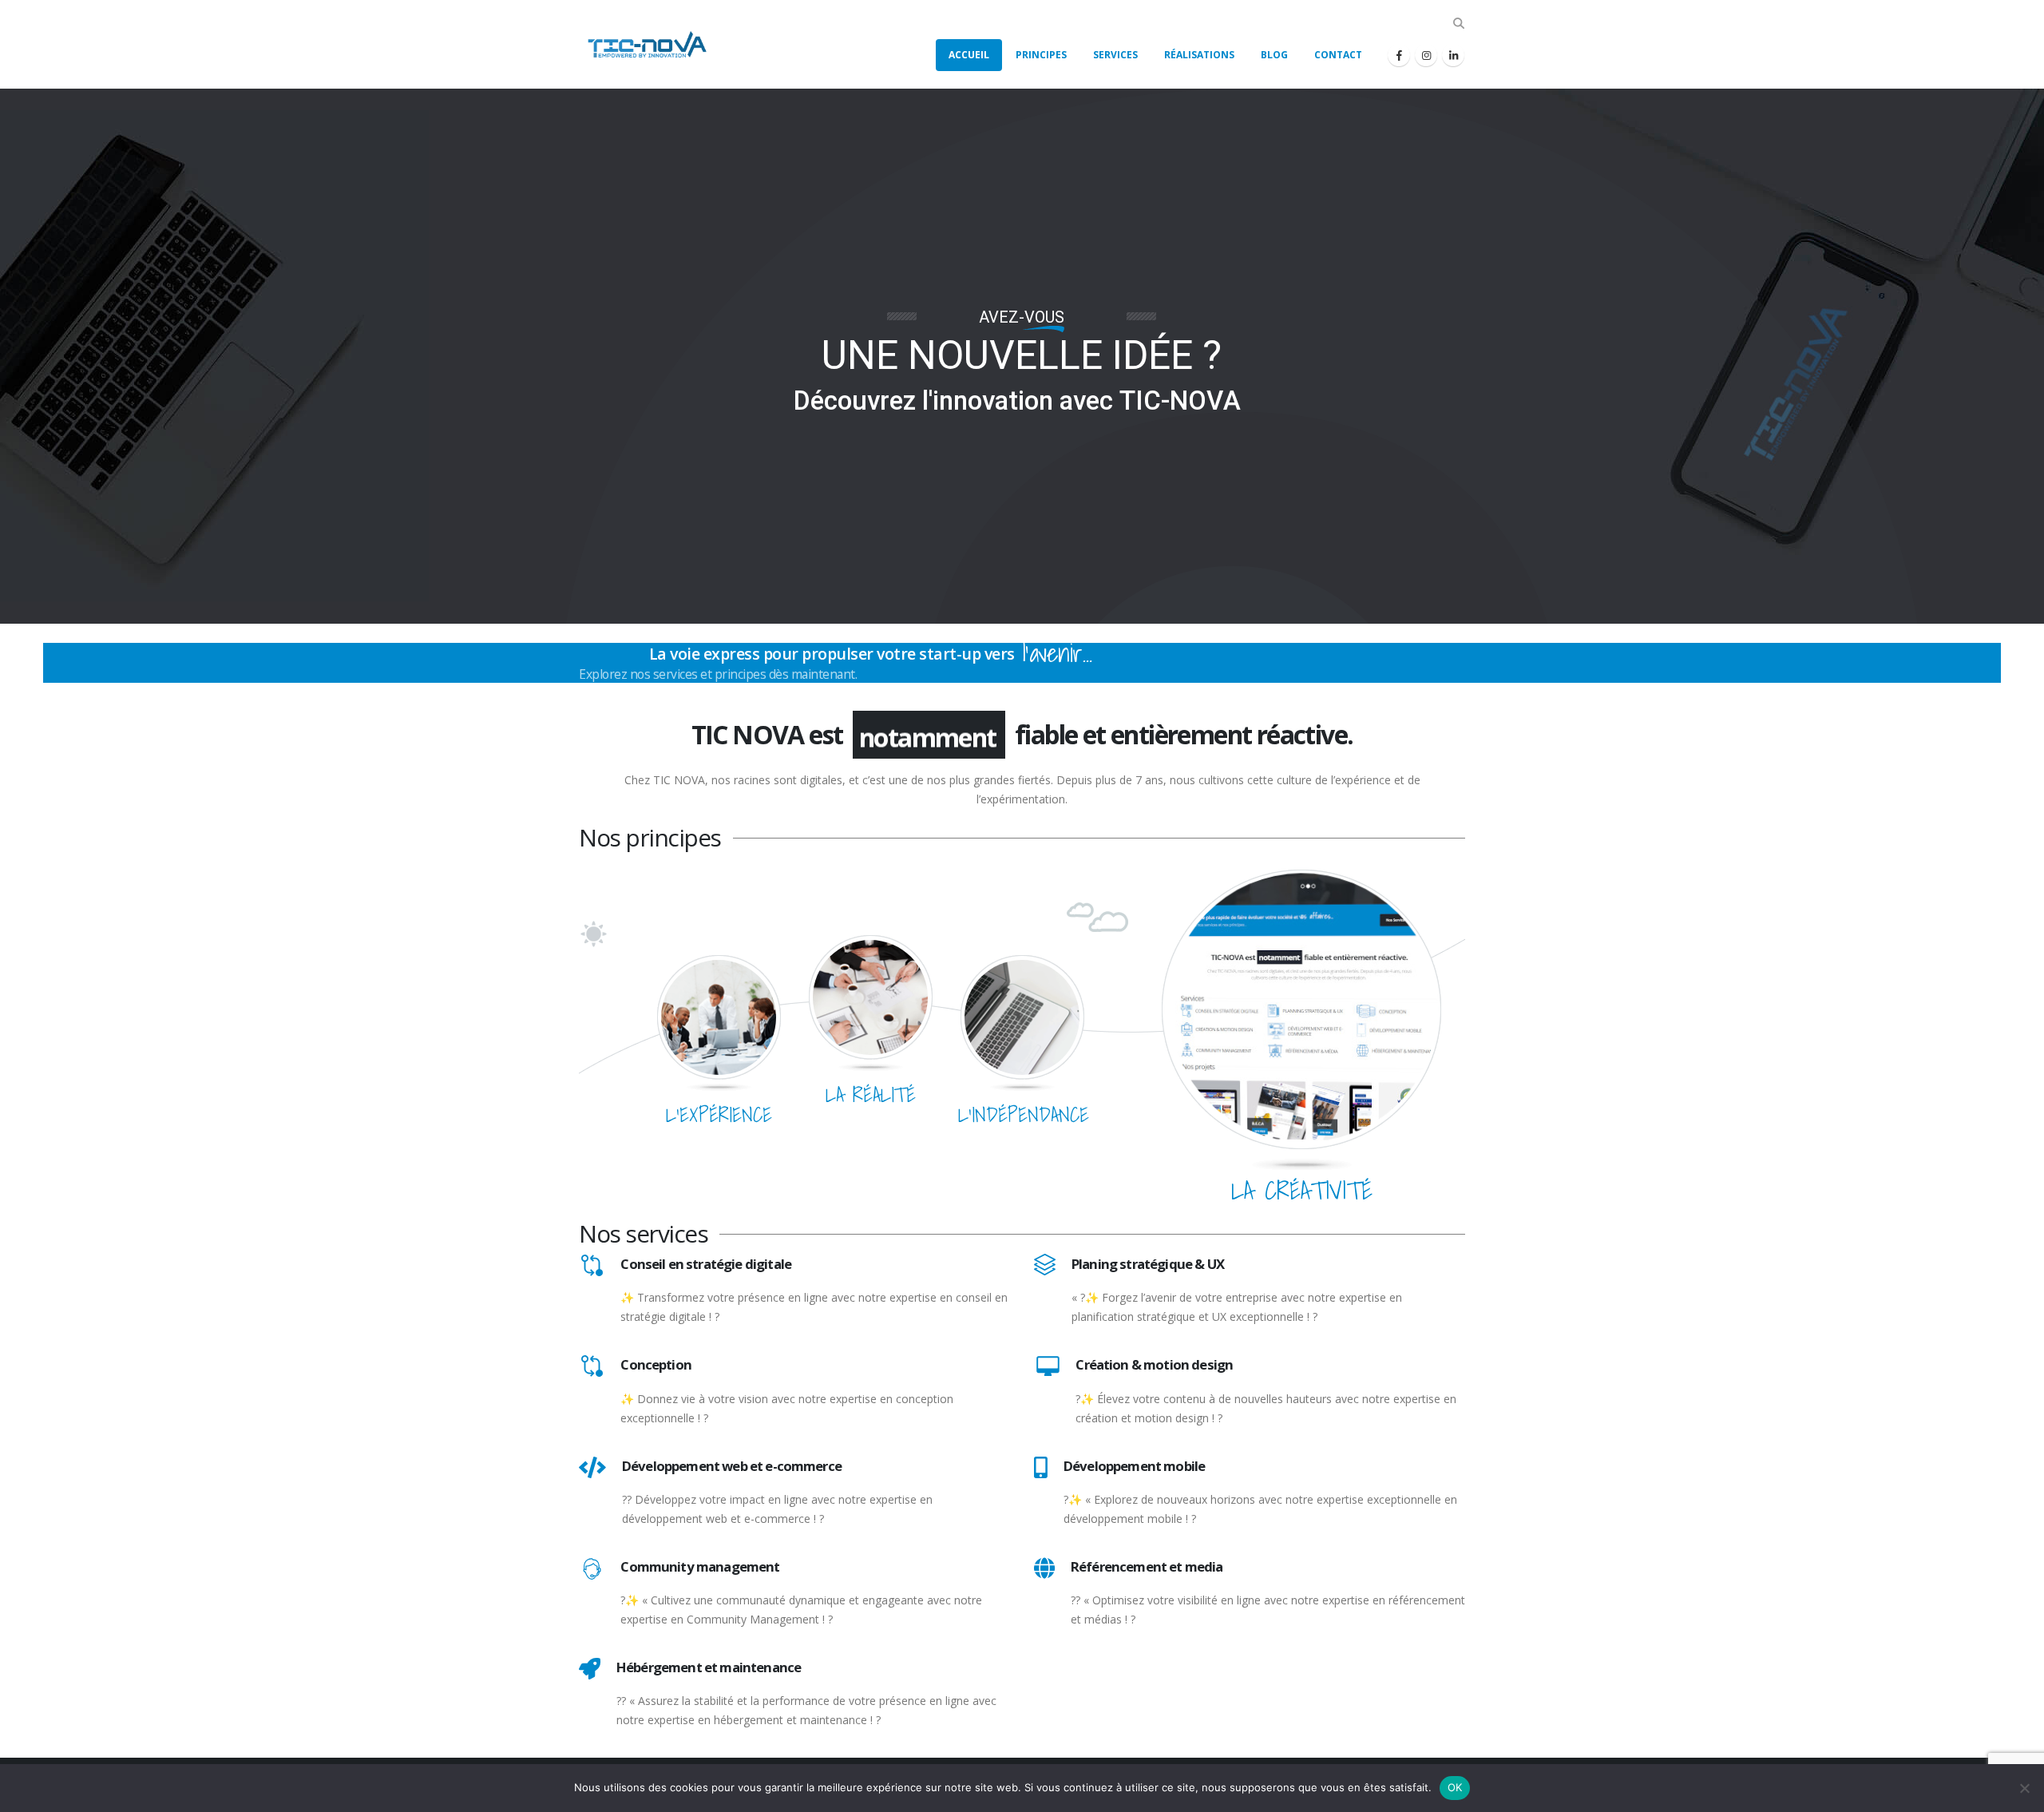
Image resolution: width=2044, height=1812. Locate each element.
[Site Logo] (643, 44)
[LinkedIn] (1453, 55)
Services (1115, 55)
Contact (1338, 55)
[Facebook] (1399, 55)
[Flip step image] (1301, 1008)
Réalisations (1199, 55)
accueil (969, 55)
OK (1455, 1787)
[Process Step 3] (1022, 1016)
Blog (1274, 55)
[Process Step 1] (719, 1016)
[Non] (2024, 1788)
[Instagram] (1426, 55)
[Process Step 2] (870, 996)
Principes (1041, 55)
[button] (1458, 23)
